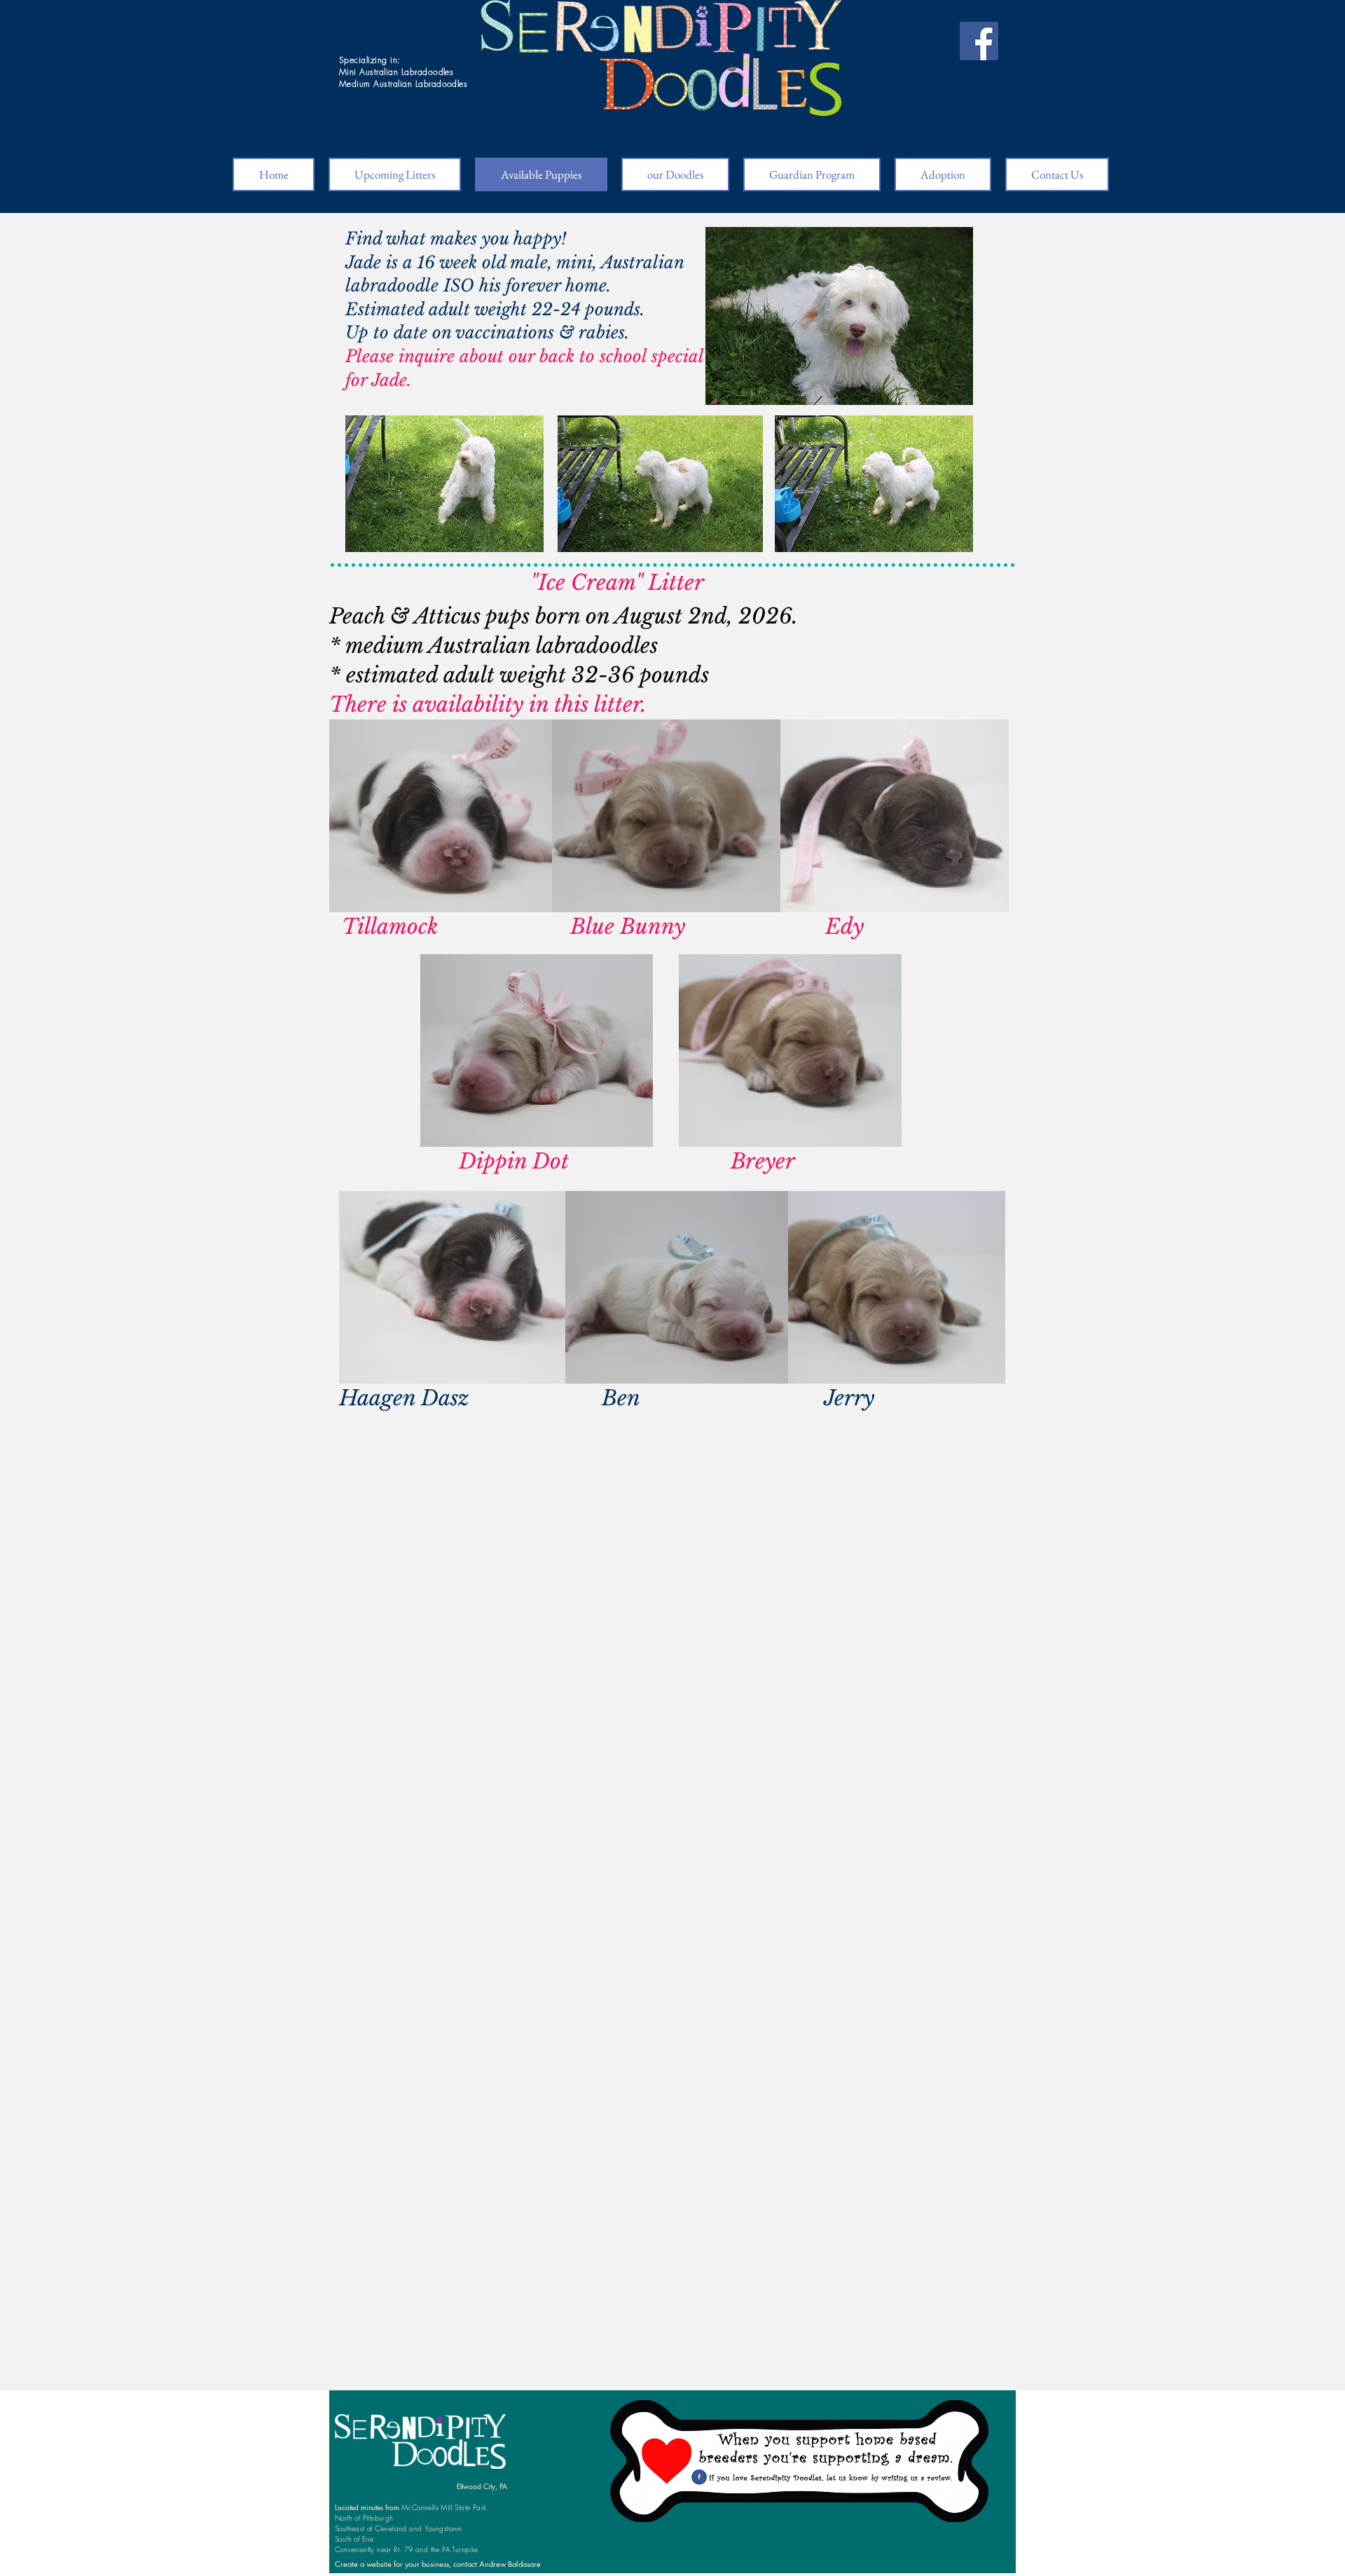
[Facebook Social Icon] (979, 41)
